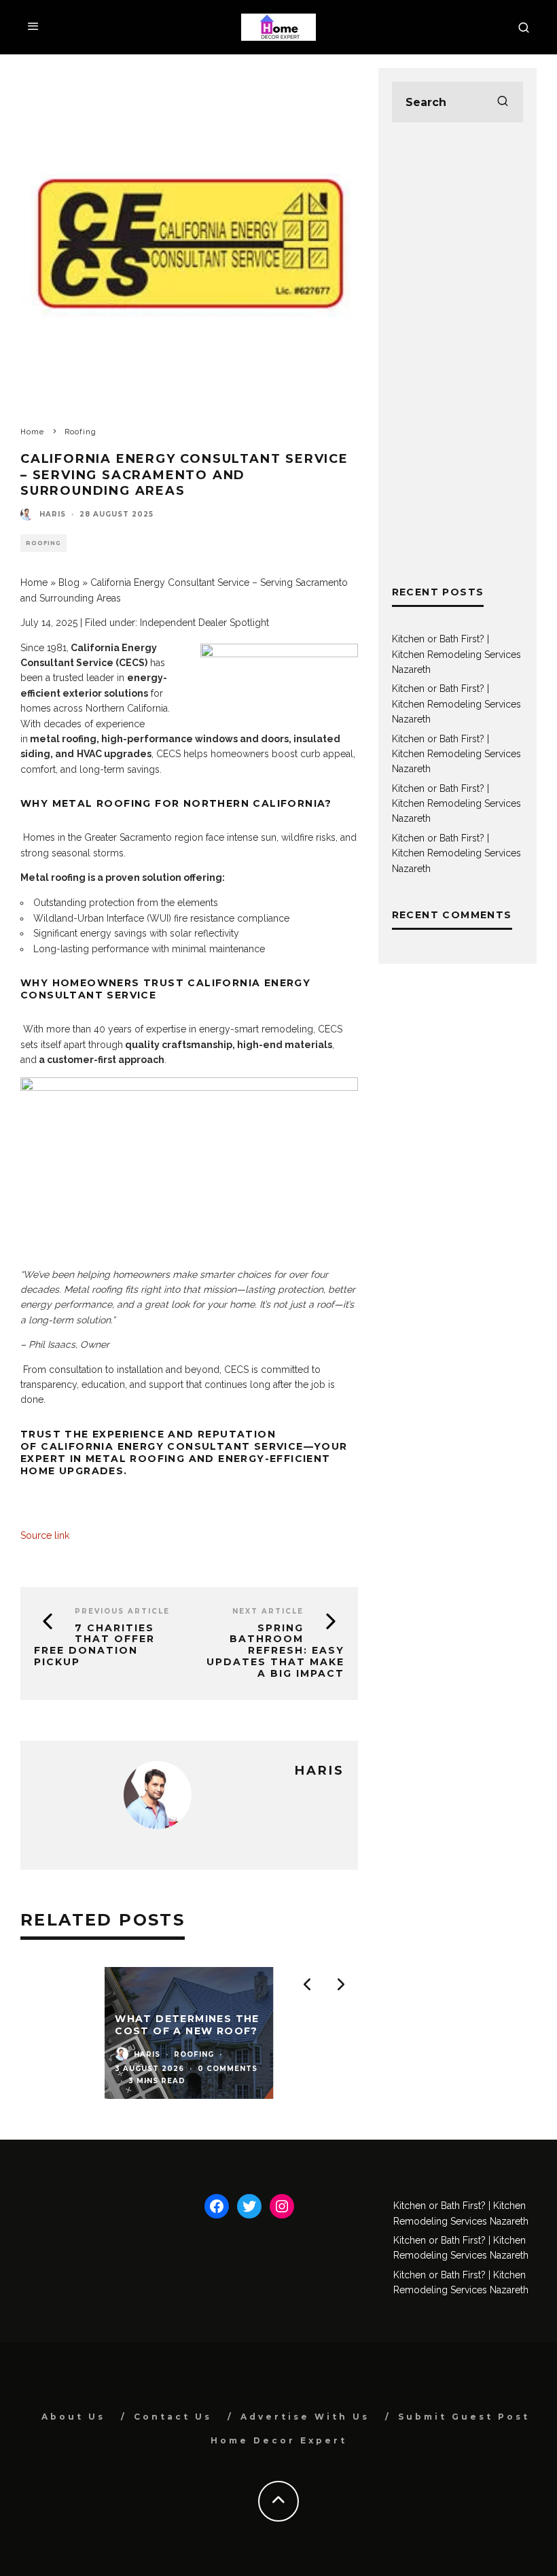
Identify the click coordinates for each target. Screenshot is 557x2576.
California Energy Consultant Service (172, 1446)
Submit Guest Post (464, 2417)
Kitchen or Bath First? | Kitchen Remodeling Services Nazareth (456, 654)
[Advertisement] (457, 353)
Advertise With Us (305, 2417)
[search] (503, 102)
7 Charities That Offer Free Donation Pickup (94, 1645)
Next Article (268, 1611)
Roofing (43, 543)
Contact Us (173, 2417)
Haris (53, 514)
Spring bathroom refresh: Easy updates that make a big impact (275, 1651)
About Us (73, 2417)
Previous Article (122, 1611)
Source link (45, 1535)
